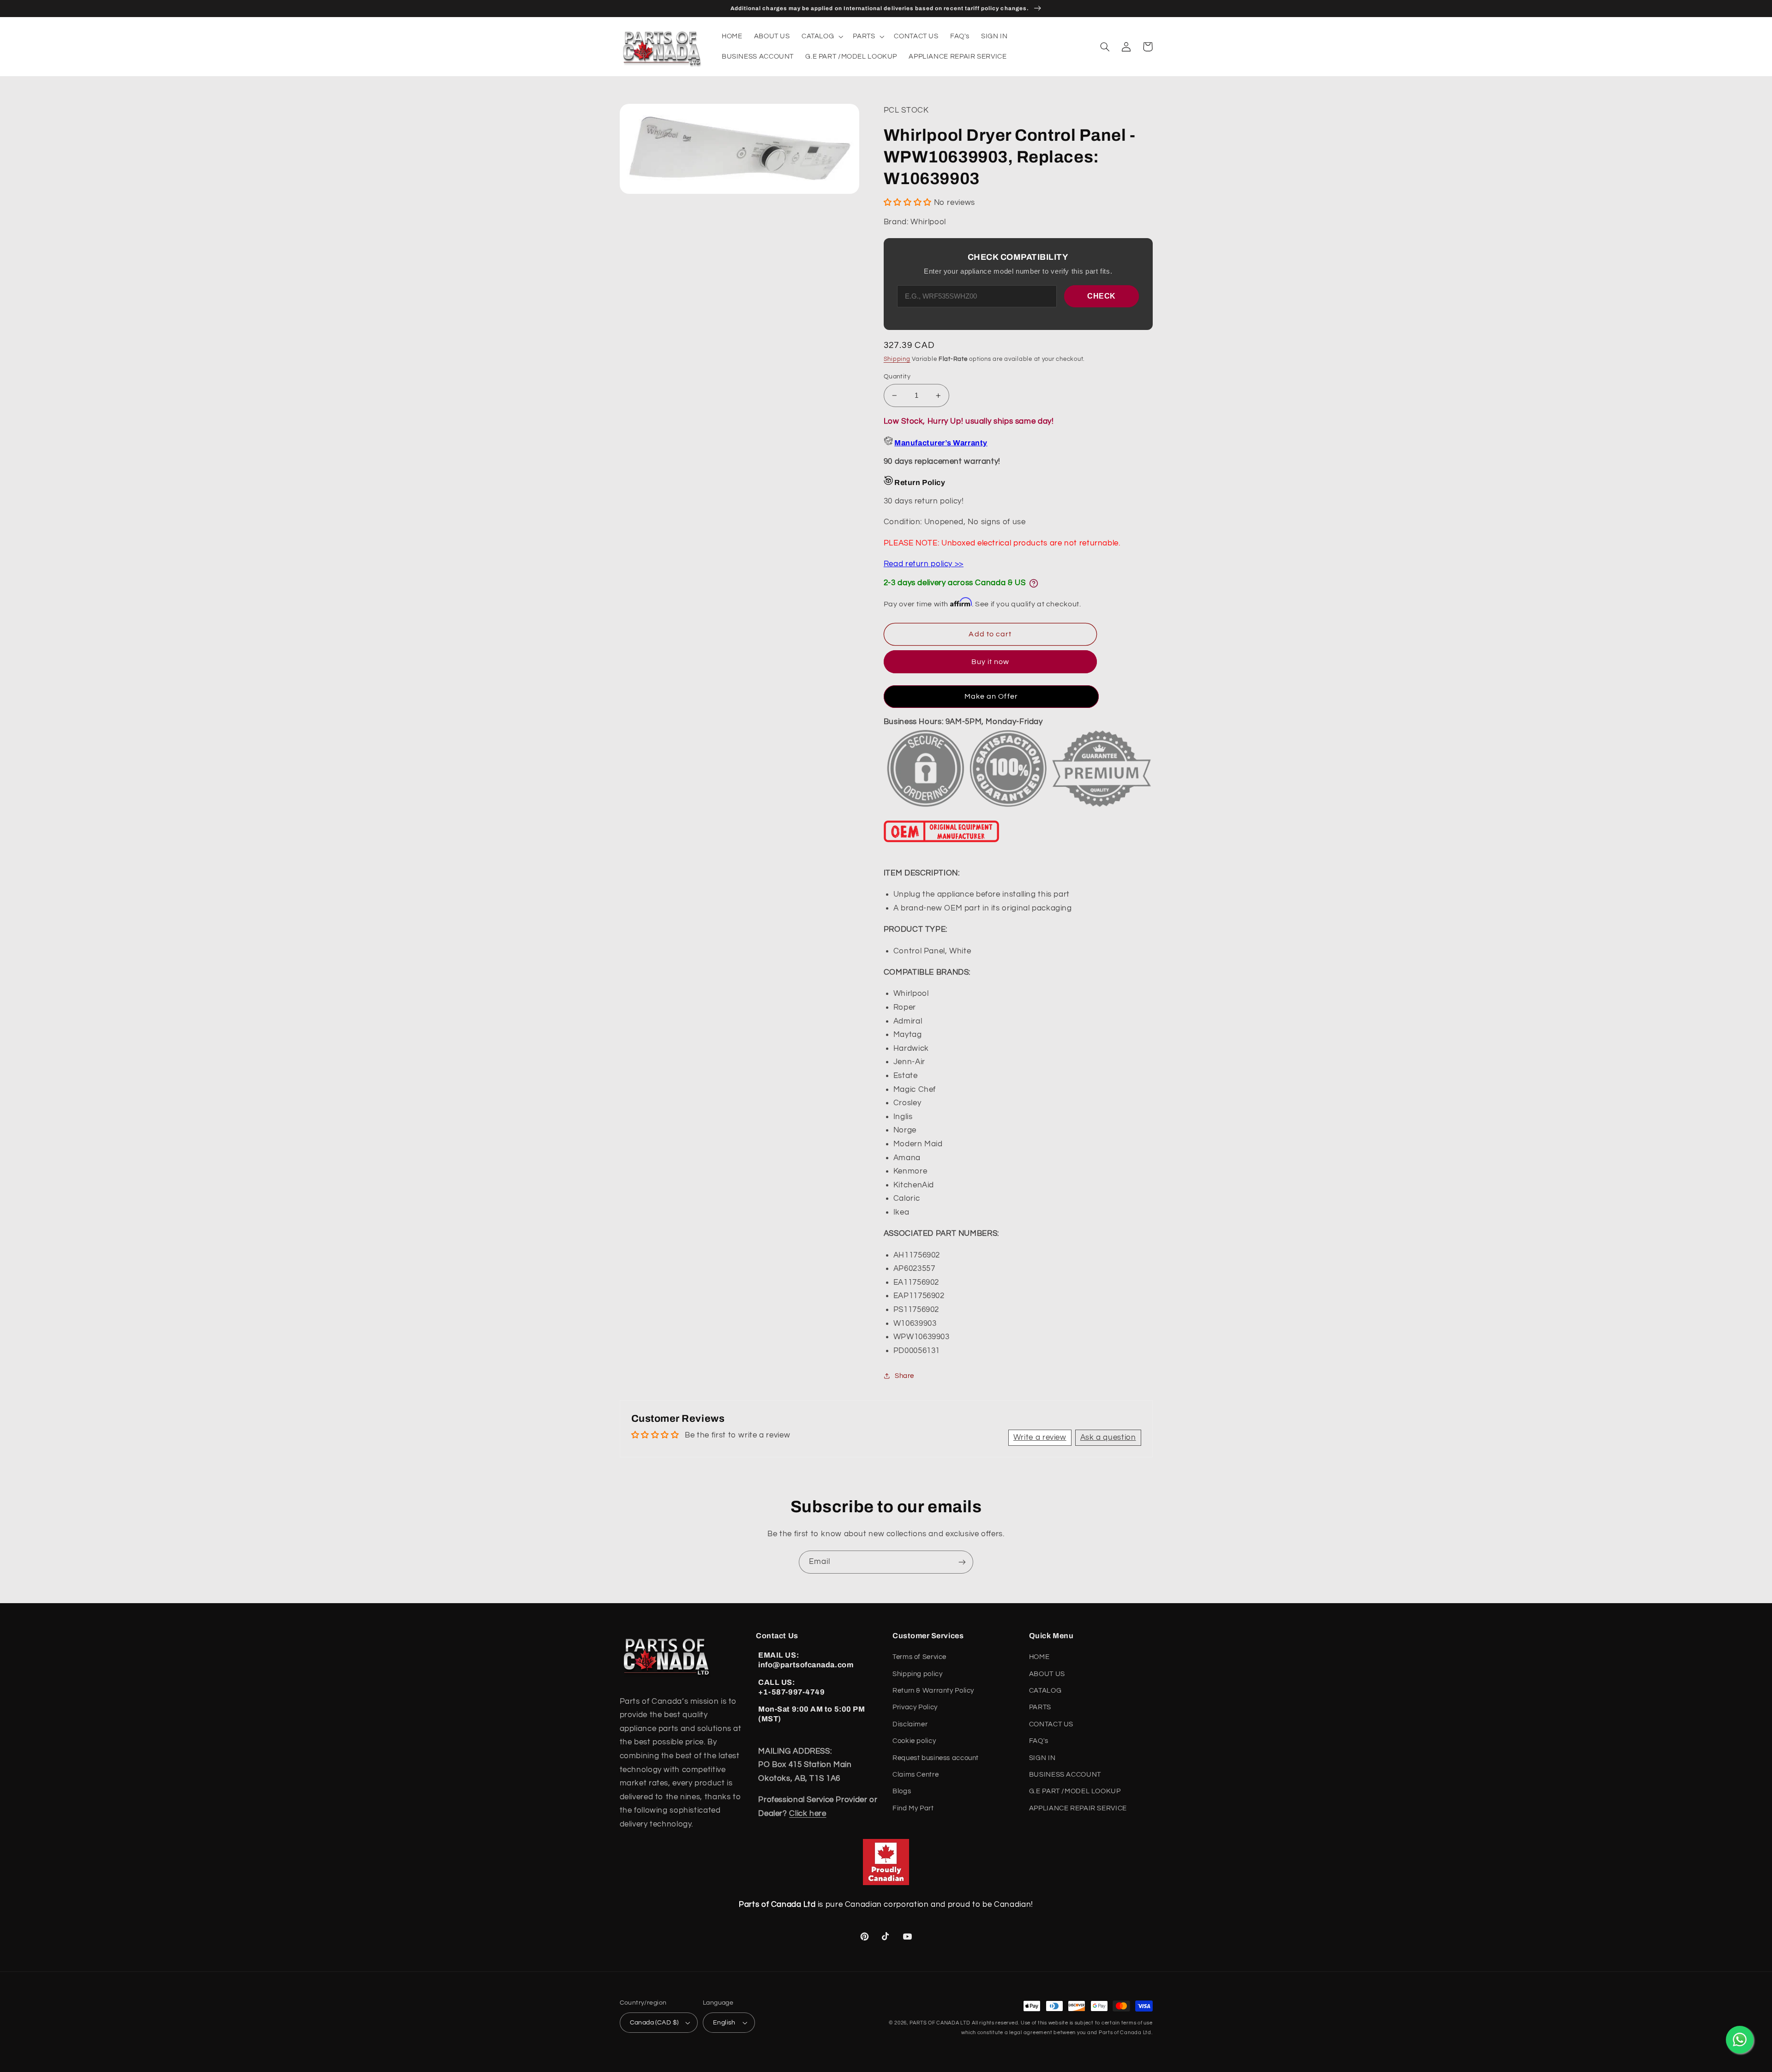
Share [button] (904, 1376)
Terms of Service (919, 1657)
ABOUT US (1047, 1674)
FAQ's (1039, 1741)
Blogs (902, 1791)
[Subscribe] (962, 1562)
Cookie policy (914, 1741)
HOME (1039, 1657)
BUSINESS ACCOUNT (1065, 1775)
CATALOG (1045, 1691)
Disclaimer (910, 1724)
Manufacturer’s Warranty (941, 443)
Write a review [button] (1040, 1437)
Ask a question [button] (1108, 1437)
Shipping (897, 359)
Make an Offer (991, 696)
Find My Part (913, 1808)
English (724, 2023)
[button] (821, 36)
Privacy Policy (915, 1707)
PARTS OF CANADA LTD (940, 2023)
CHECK (1102, 296)
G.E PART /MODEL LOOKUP (1075, 1791)
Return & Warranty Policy (933, 1691)
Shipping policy (917, 1674)
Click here (808, 1814)
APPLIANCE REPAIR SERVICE (1078, 1808)
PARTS (1040, 1707)
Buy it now (991, 662)
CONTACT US (1051, 1724)
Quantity (897, 377)
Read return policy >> (924, 564)
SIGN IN (1042, 1758)
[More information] (1034, 583)
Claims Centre (916, 1775)
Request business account (936, 1758)
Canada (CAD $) (654, 2023)
